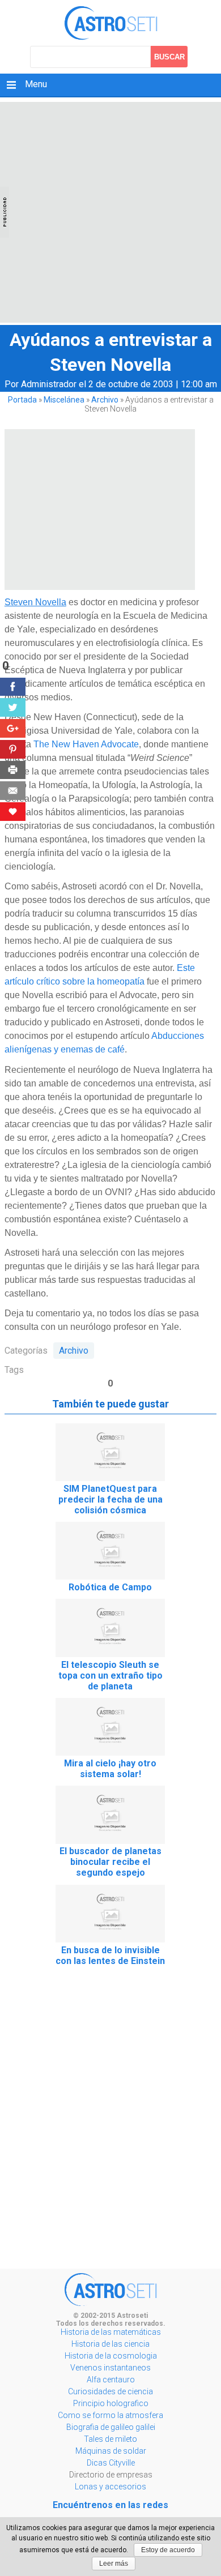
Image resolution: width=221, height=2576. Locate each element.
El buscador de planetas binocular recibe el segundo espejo (110, 1862)
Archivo (105, 400)
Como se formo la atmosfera (110, 2415)
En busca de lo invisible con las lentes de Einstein (110, 1955)
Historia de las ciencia (110, 2344)
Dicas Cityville (111, 2463)
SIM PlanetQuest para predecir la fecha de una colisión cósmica (110, 1499)
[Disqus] (110, 2121)
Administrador (49, 384)
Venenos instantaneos (110, 2368)
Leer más (114, 2564)
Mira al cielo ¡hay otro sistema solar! (110, 1769)
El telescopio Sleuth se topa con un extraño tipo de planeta (110, 1676)
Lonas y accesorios (110, 2487)
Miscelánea (64, 400)
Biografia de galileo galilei (111, 2427)
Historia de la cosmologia (111, 2356)
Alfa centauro (111, 2380)
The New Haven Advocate (86, 744)
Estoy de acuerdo (168, 2550)
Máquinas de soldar (111, 2451)
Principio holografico (111, 2403)
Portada (22, 400)
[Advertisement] (110, 212)
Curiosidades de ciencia (110, 2391)
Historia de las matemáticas (111, 2332)
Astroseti (111, 23)
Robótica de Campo (110, 1587)
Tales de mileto (110, 2439)
